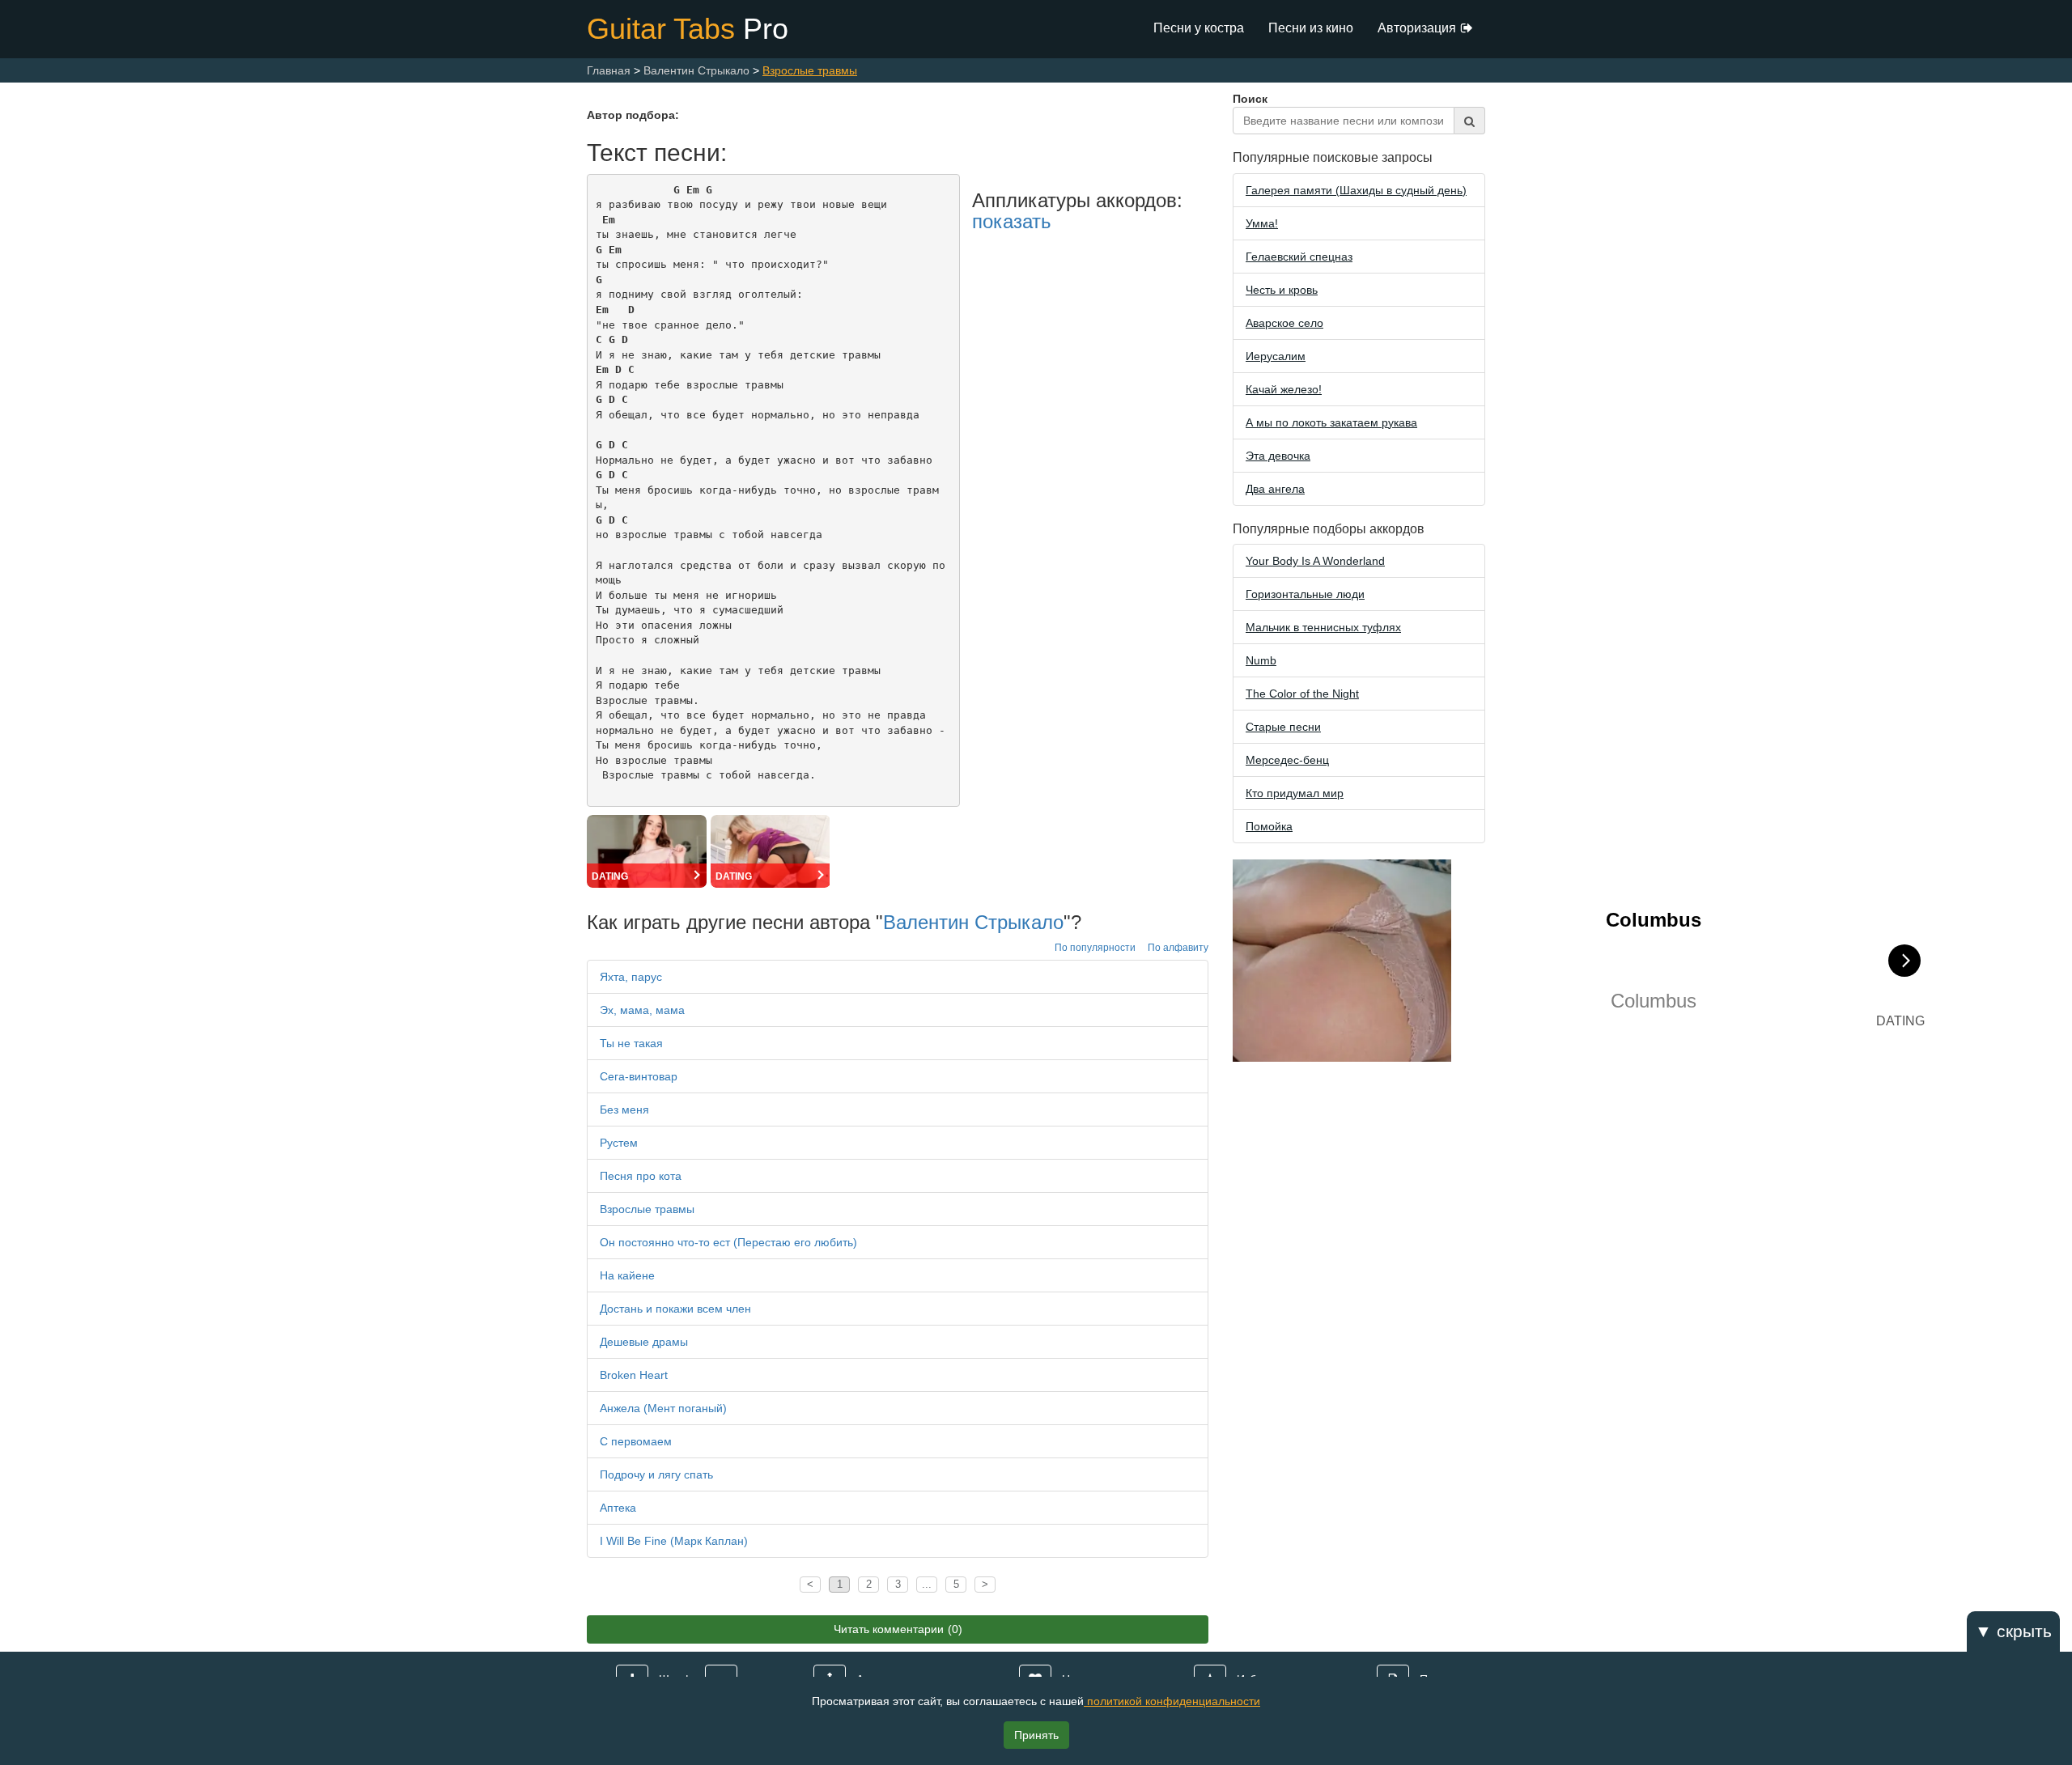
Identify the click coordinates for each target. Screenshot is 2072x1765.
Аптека (618, 1508)
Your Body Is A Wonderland (1315, 561)
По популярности (1095, 948)
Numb (1261, 660)
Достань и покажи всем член (675, 1309)
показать (1012, 221)
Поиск (1250, 99)
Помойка (1269, 826)
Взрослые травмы (647, 1209)
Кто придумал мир (1295, 793)
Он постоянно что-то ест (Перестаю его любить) (728, 1242)
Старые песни (1283, 727)
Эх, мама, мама (642, 1010)
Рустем (619, 1143)
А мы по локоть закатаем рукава (1331, 422)
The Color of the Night (1302, 694)
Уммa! (1262, 223)
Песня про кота (641, 1176)
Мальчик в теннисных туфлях (1323, 627)
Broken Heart (634, 1375)
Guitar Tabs (688, 29)
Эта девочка (1278, 456)
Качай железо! (1284, 389)
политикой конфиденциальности (1172, 1701)
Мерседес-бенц (1287, 760)
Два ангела (1275, 489)
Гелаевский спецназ (1299, 257)
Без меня (624, 1109)
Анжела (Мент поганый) (663, 1408)
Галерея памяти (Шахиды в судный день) (1356, 190)
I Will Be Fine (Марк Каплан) (674, 1541)
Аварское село (1284, 323)
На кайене (627, 1275)
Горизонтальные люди (1305, 594)
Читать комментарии (898, 1629)
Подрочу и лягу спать (656, 1474)
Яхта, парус (631, 977)
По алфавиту (1178, 948)
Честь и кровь (1282, 290)
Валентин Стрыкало (973, 922)
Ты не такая (631, 1043)
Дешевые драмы (644, 1342)
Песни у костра (1199, 28)
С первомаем (636, 1441)
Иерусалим (1276, 356)
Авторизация (1417, 28)
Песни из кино (1311, 28)
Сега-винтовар (639, 1076)
